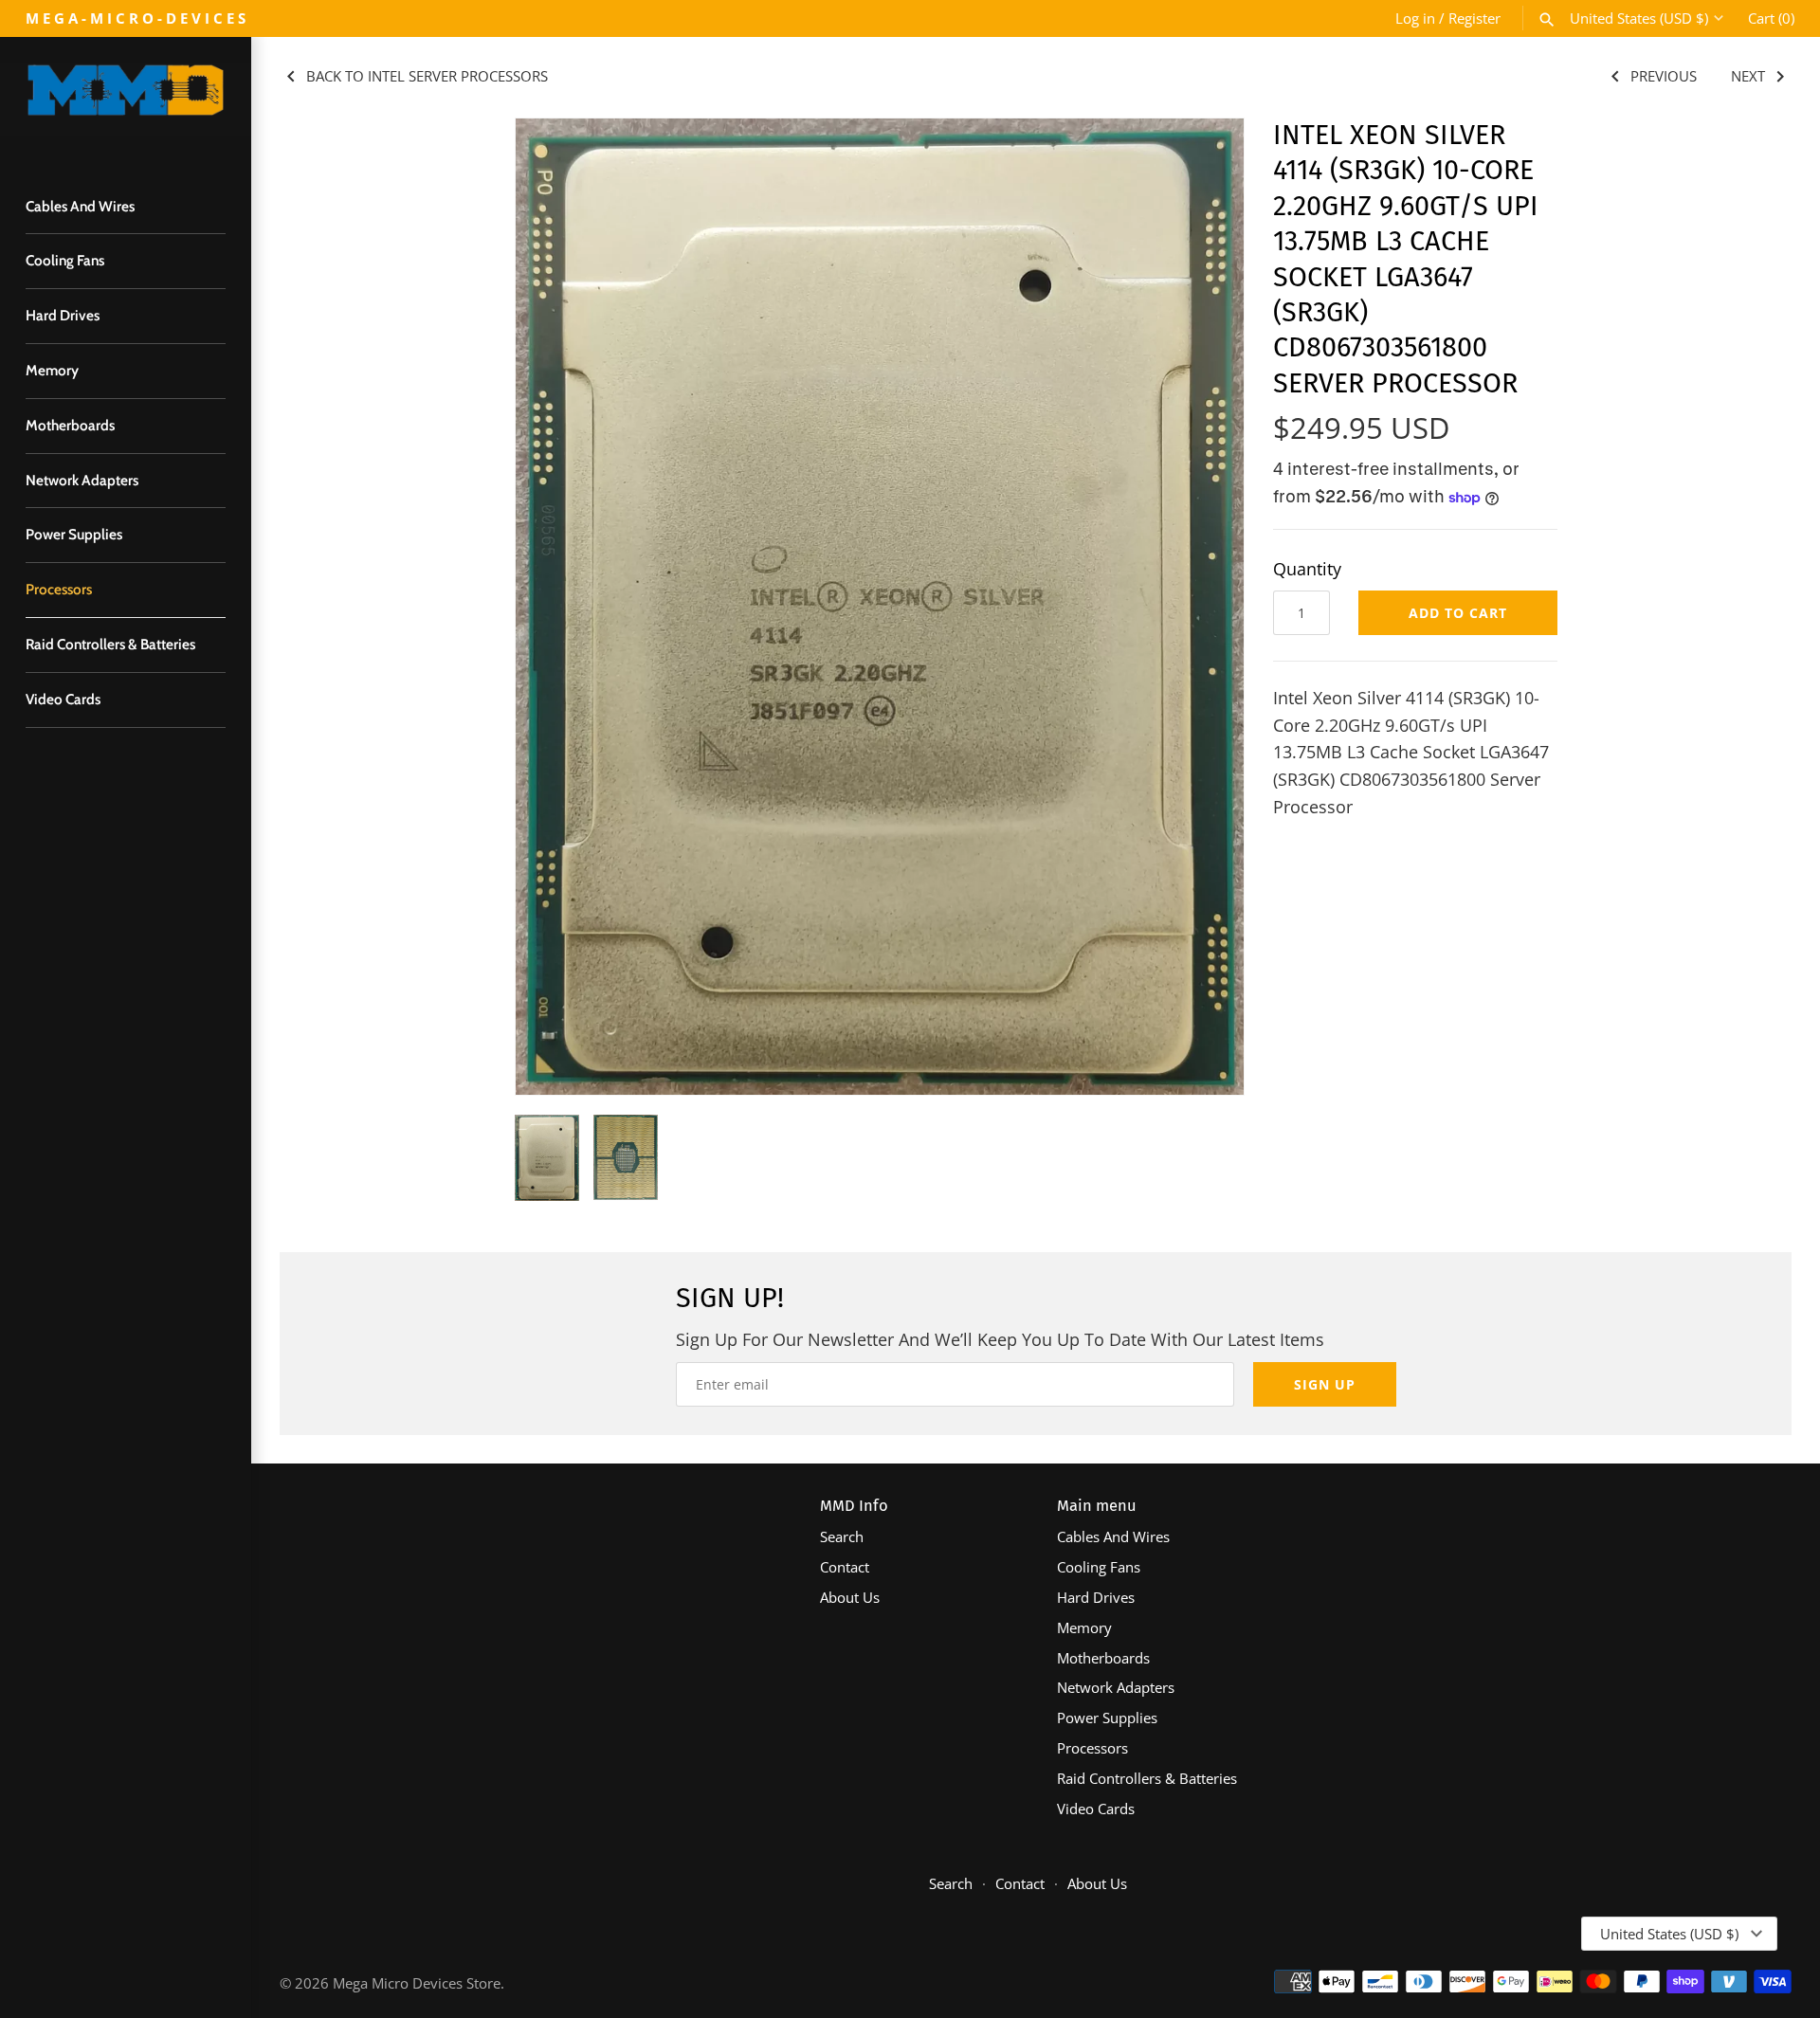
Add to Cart (1458, 613)
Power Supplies (74, 534)
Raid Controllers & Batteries (110, 644)
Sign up (1325, 1384)
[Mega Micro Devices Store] (126, 99)
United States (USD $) (1639, 18)
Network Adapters (82, 480)
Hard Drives (63, 315)
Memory (52, 370)
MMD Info (854, 1506)
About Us (850, 1597)
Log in (1415, 18)
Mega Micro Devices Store (417, 1983)
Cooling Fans (65, 260)
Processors (59, 589)
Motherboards (70, 425)
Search (842, 1536)
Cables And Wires (80, 206)
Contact (845, 1567)
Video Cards (63, 699)
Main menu (1097, 1506)
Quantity (1307, 569)
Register (1474, 18)
